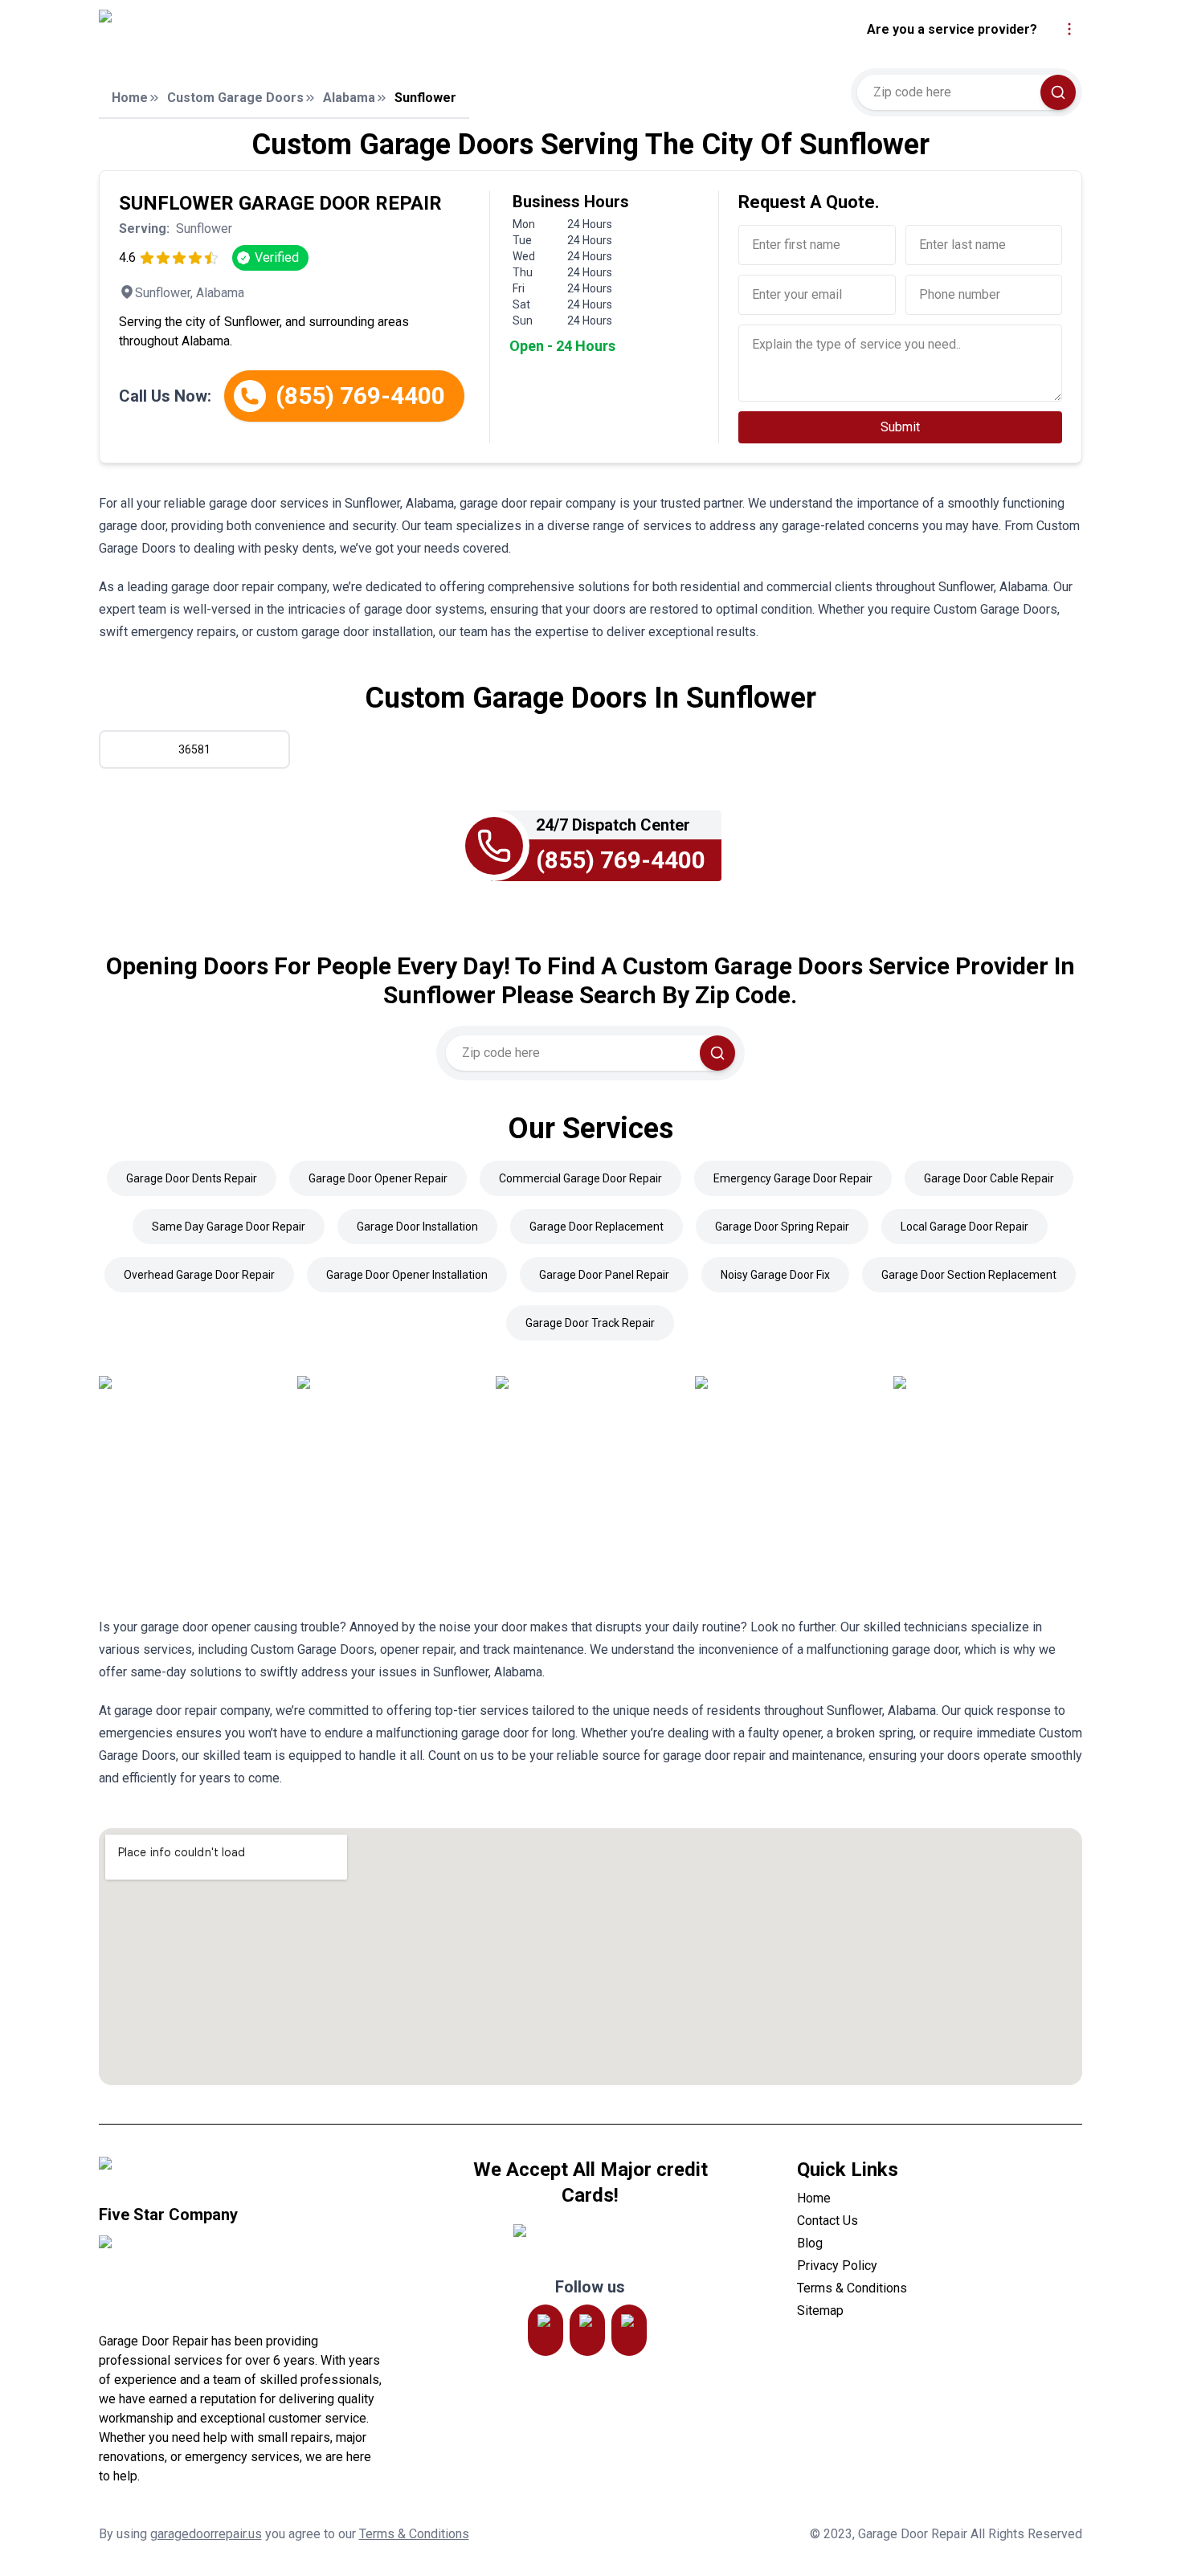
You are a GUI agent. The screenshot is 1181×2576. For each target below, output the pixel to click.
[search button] (1058, 92)
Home (130, 98)
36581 (194, 749)
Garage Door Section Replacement (969, 1275)
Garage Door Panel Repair (604, 1275)
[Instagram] (546, 2330)
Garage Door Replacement (597, 1227)
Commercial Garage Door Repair (580, 1178)
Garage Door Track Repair (590, 1323)
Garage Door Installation (417, 1227)
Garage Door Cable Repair (989, 1178)
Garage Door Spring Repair (782, 1227)
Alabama (349, 98)
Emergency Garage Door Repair (793, 1178)
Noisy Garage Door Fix (775, 1275)
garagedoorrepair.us (206, 2534)
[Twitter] (587, 2330)
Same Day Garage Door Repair (229, 1227)
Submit (900, 427)
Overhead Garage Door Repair (199, 1275)
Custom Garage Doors (235, 98)
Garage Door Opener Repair (378, 1178)
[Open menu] (1069, 29)
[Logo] (239, 30)
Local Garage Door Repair (964, 1227)
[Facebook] (629, 2330)
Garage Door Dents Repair (192, 1178)
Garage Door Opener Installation (407, 1275)
